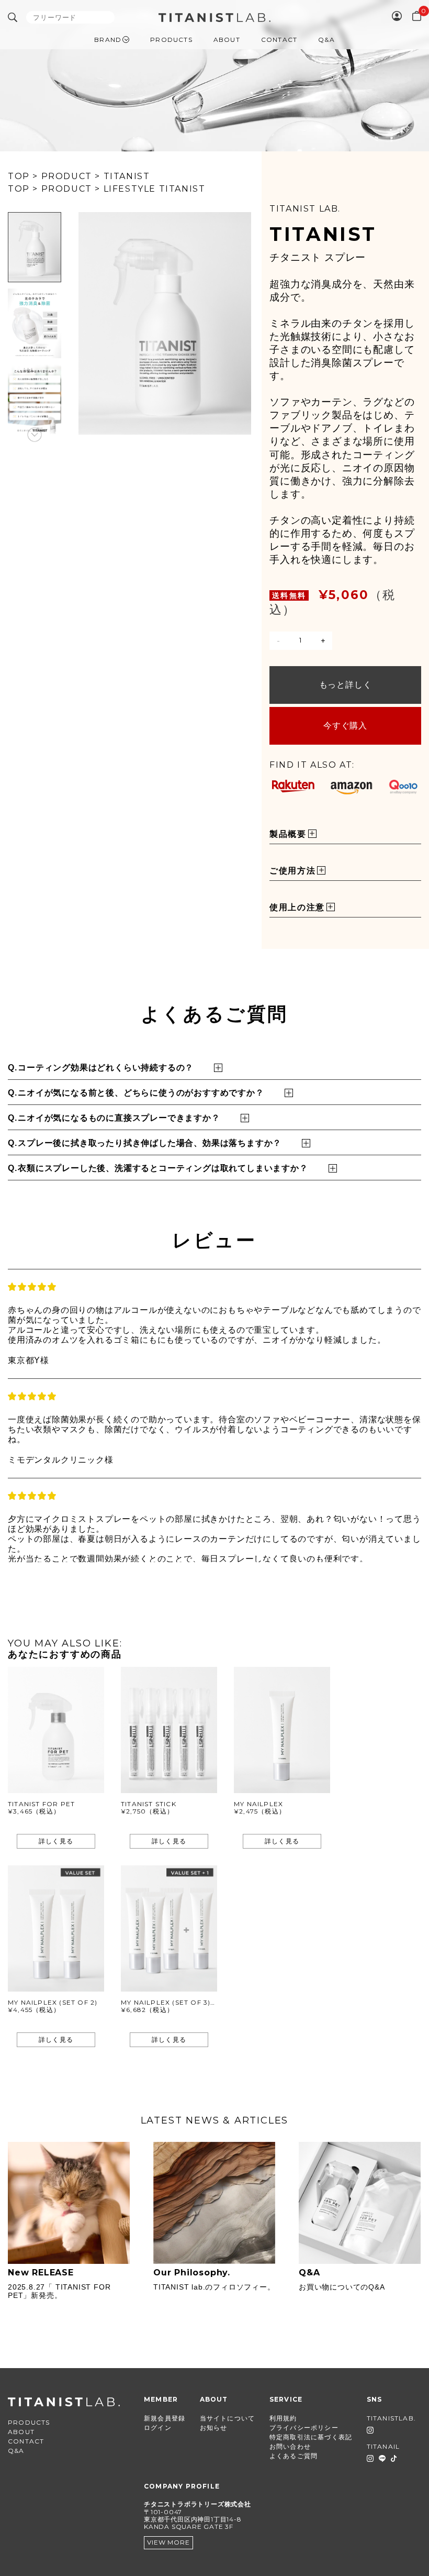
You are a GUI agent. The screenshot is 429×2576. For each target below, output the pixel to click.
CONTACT (279, 40)
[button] (35, 212)
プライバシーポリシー (304, 2428)
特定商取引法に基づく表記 (311, 2437)
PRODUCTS (171, 40)
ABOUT (227, 40)
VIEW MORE (168, 2542)
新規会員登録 (165, 2418)
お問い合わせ (290, 2446)
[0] (417, 16)
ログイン (158, 2428)
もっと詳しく (346, 685)
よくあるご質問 (293, 2456)
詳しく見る (56, 1841)
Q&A (326, 40)
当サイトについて (228, 2418)
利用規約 (283, 2418)
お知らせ (214, 2428)
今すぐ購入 (345, 726)
